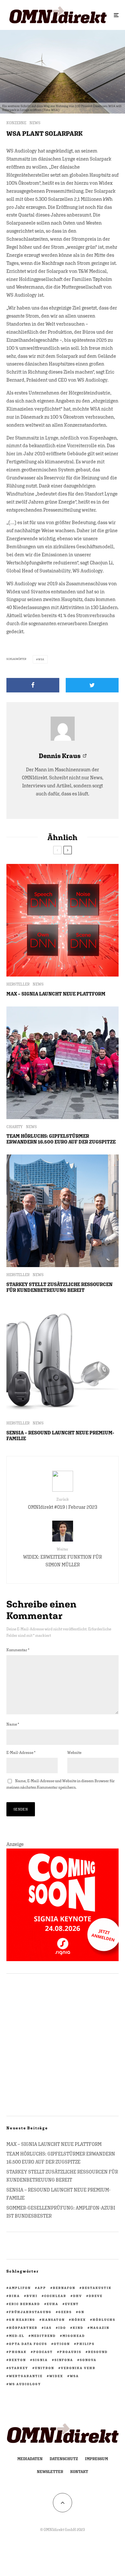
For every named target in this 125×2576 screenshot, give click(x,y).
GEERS (65, 2312)
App (42, 2288)
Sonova (88, 2360)
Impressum (96, 2459)
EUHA (53, 2304)
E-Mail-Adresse (21, 1753)
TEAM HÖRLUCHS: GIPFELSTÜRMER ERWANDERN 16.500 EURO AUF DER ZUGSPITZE (61, 1139)
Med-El (17, 2336)
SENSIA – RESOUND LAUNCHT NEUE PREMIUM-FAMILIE (60, 1436)
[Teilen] (33, 685)
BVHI (32, 2296)
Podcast (43, 2352)
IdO (62, 2328)
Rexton (17, 2360)
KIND (78, 2328)
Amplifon (20, 2288)
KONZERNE (16, 123)
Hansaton (53, 2320)
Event (72, 2304)
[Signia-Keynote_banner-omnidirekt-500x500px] (63, 1959)
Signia (40, 2360)
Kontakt (79, 2472)
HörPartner (23, 2328)
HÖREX (79, 2320)
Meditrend (43, 2336)
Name (13, 1724)
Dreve (96, 2296)
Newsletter (50, 2472)
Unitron (45, 2368)
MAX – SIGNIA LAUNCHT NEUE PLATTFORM (56, 994)
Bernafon (64, 2288)
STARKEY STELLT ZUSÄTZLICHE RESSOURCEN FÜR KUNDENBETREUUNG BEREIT (59, 1287)
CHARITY (15, 1127)
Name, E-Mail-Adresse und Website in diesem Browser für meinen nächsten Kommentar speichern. (61, 1784)
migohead (74, 2336)
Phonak (18, 2352)
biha (14, 2296)
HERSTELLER (18, 984)
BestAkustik (97, 2288)
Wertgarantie (26, 2376)
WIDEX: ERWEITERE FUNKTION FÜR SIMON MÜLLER (63, 1557)
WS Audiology (25, 2384)
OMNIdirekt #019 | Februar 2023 (63, 1503)
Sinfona (64, 2360)
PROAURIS (71, 2352)
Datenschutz (64, 2459)
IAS (48, 2328)
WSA (41, 659)
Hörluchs (104, 2320)
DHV (78, 2296)
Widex (56, 2376)
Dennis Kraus (60, 756)
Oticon (62, 2344)
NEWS (35, 123)
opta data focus (28, 2344)
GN (81, 2312)
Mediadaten (30, 2459)
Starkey (19, 2368)
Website (74, 1753)
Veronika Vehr (78, 2368)
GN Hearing (22, 2320)
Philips (86, 2344)
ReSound (98, 2352)
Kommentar (18, 1650)
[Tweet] (92, 685)
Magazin (100, 2328)
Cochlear (55, 2296)
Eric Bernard (25, 2304)
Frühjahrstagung (30, 2312)
